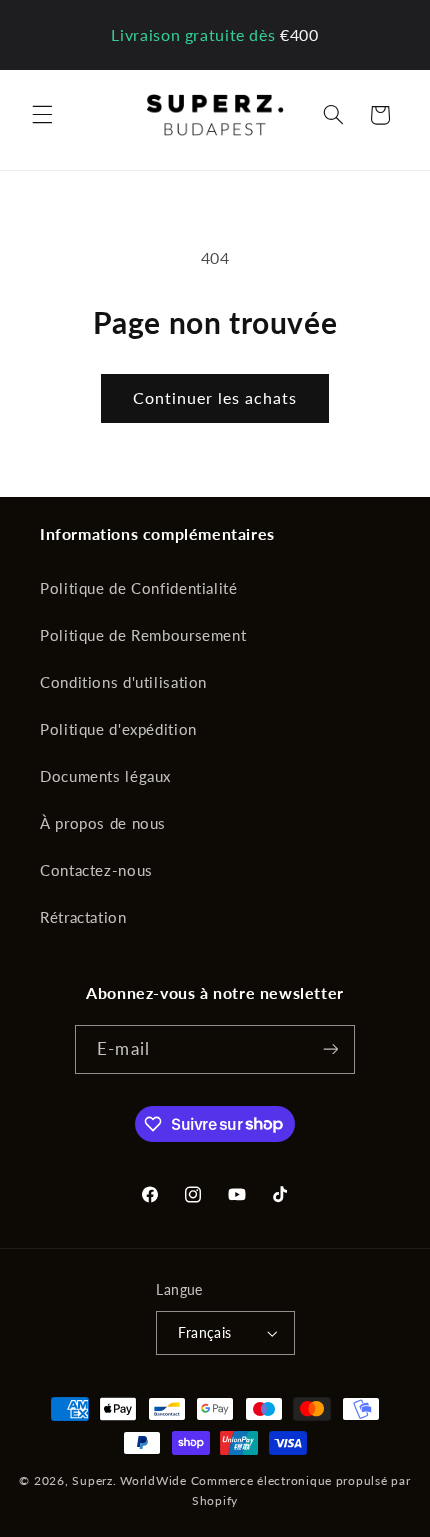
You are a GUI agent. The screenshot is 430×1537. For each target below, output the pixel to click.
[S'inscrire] (330, 1049)
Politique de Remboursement (143, 635)
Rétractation (83, 917)
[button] (42, 115)
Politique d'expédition (118, 729)
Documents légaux (105, 776)
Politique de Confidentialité (139, 588)
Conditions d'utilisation (123, 682)
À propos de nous (103, 823)
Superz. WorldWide (129, 1480)
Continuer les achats (215, 397)
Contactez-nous (96, 870)
